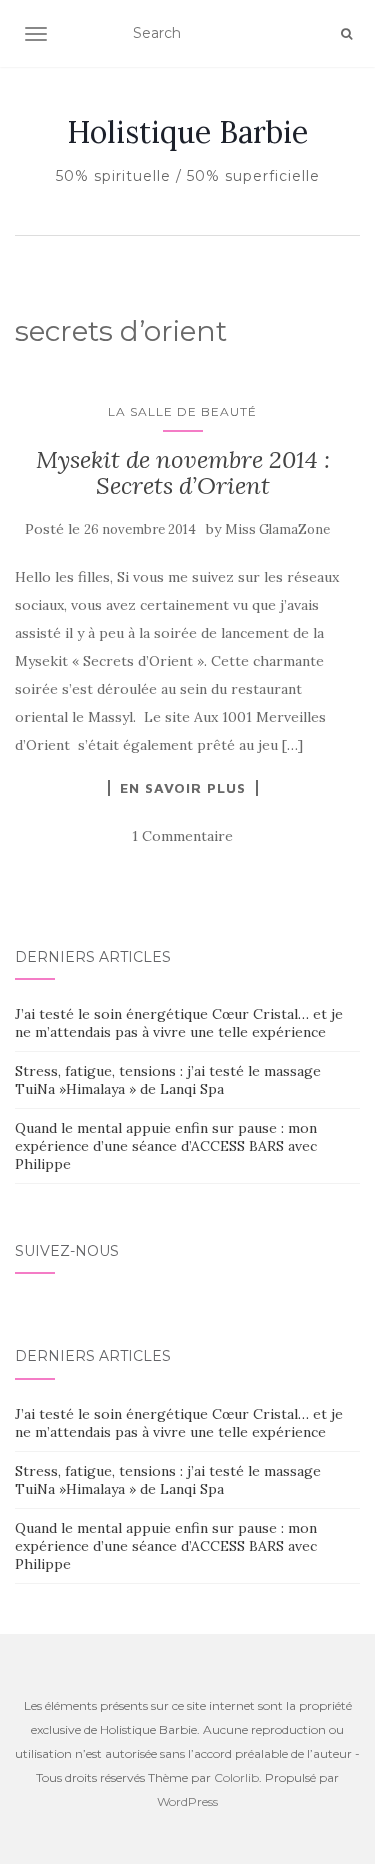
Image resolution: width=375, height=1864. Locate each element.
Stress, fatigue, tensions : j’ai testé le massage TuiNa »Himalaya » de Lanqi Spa (168, 1080)
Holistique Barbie (187, 132)
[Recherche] (346, 34)
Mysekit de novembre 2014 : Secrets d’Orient (183, 472)
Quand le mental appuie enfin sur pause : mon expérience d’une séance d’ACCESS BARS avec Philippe (166, 1146)
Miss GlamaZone (277, 529)
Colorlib (236, 1777)
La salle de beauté (182, 411)
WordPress (187, 1801)
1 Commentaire (182, 836)
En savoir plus (183, 788)
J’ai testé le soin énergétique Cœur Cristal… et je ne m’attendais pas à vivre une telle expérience (179, 1023)
